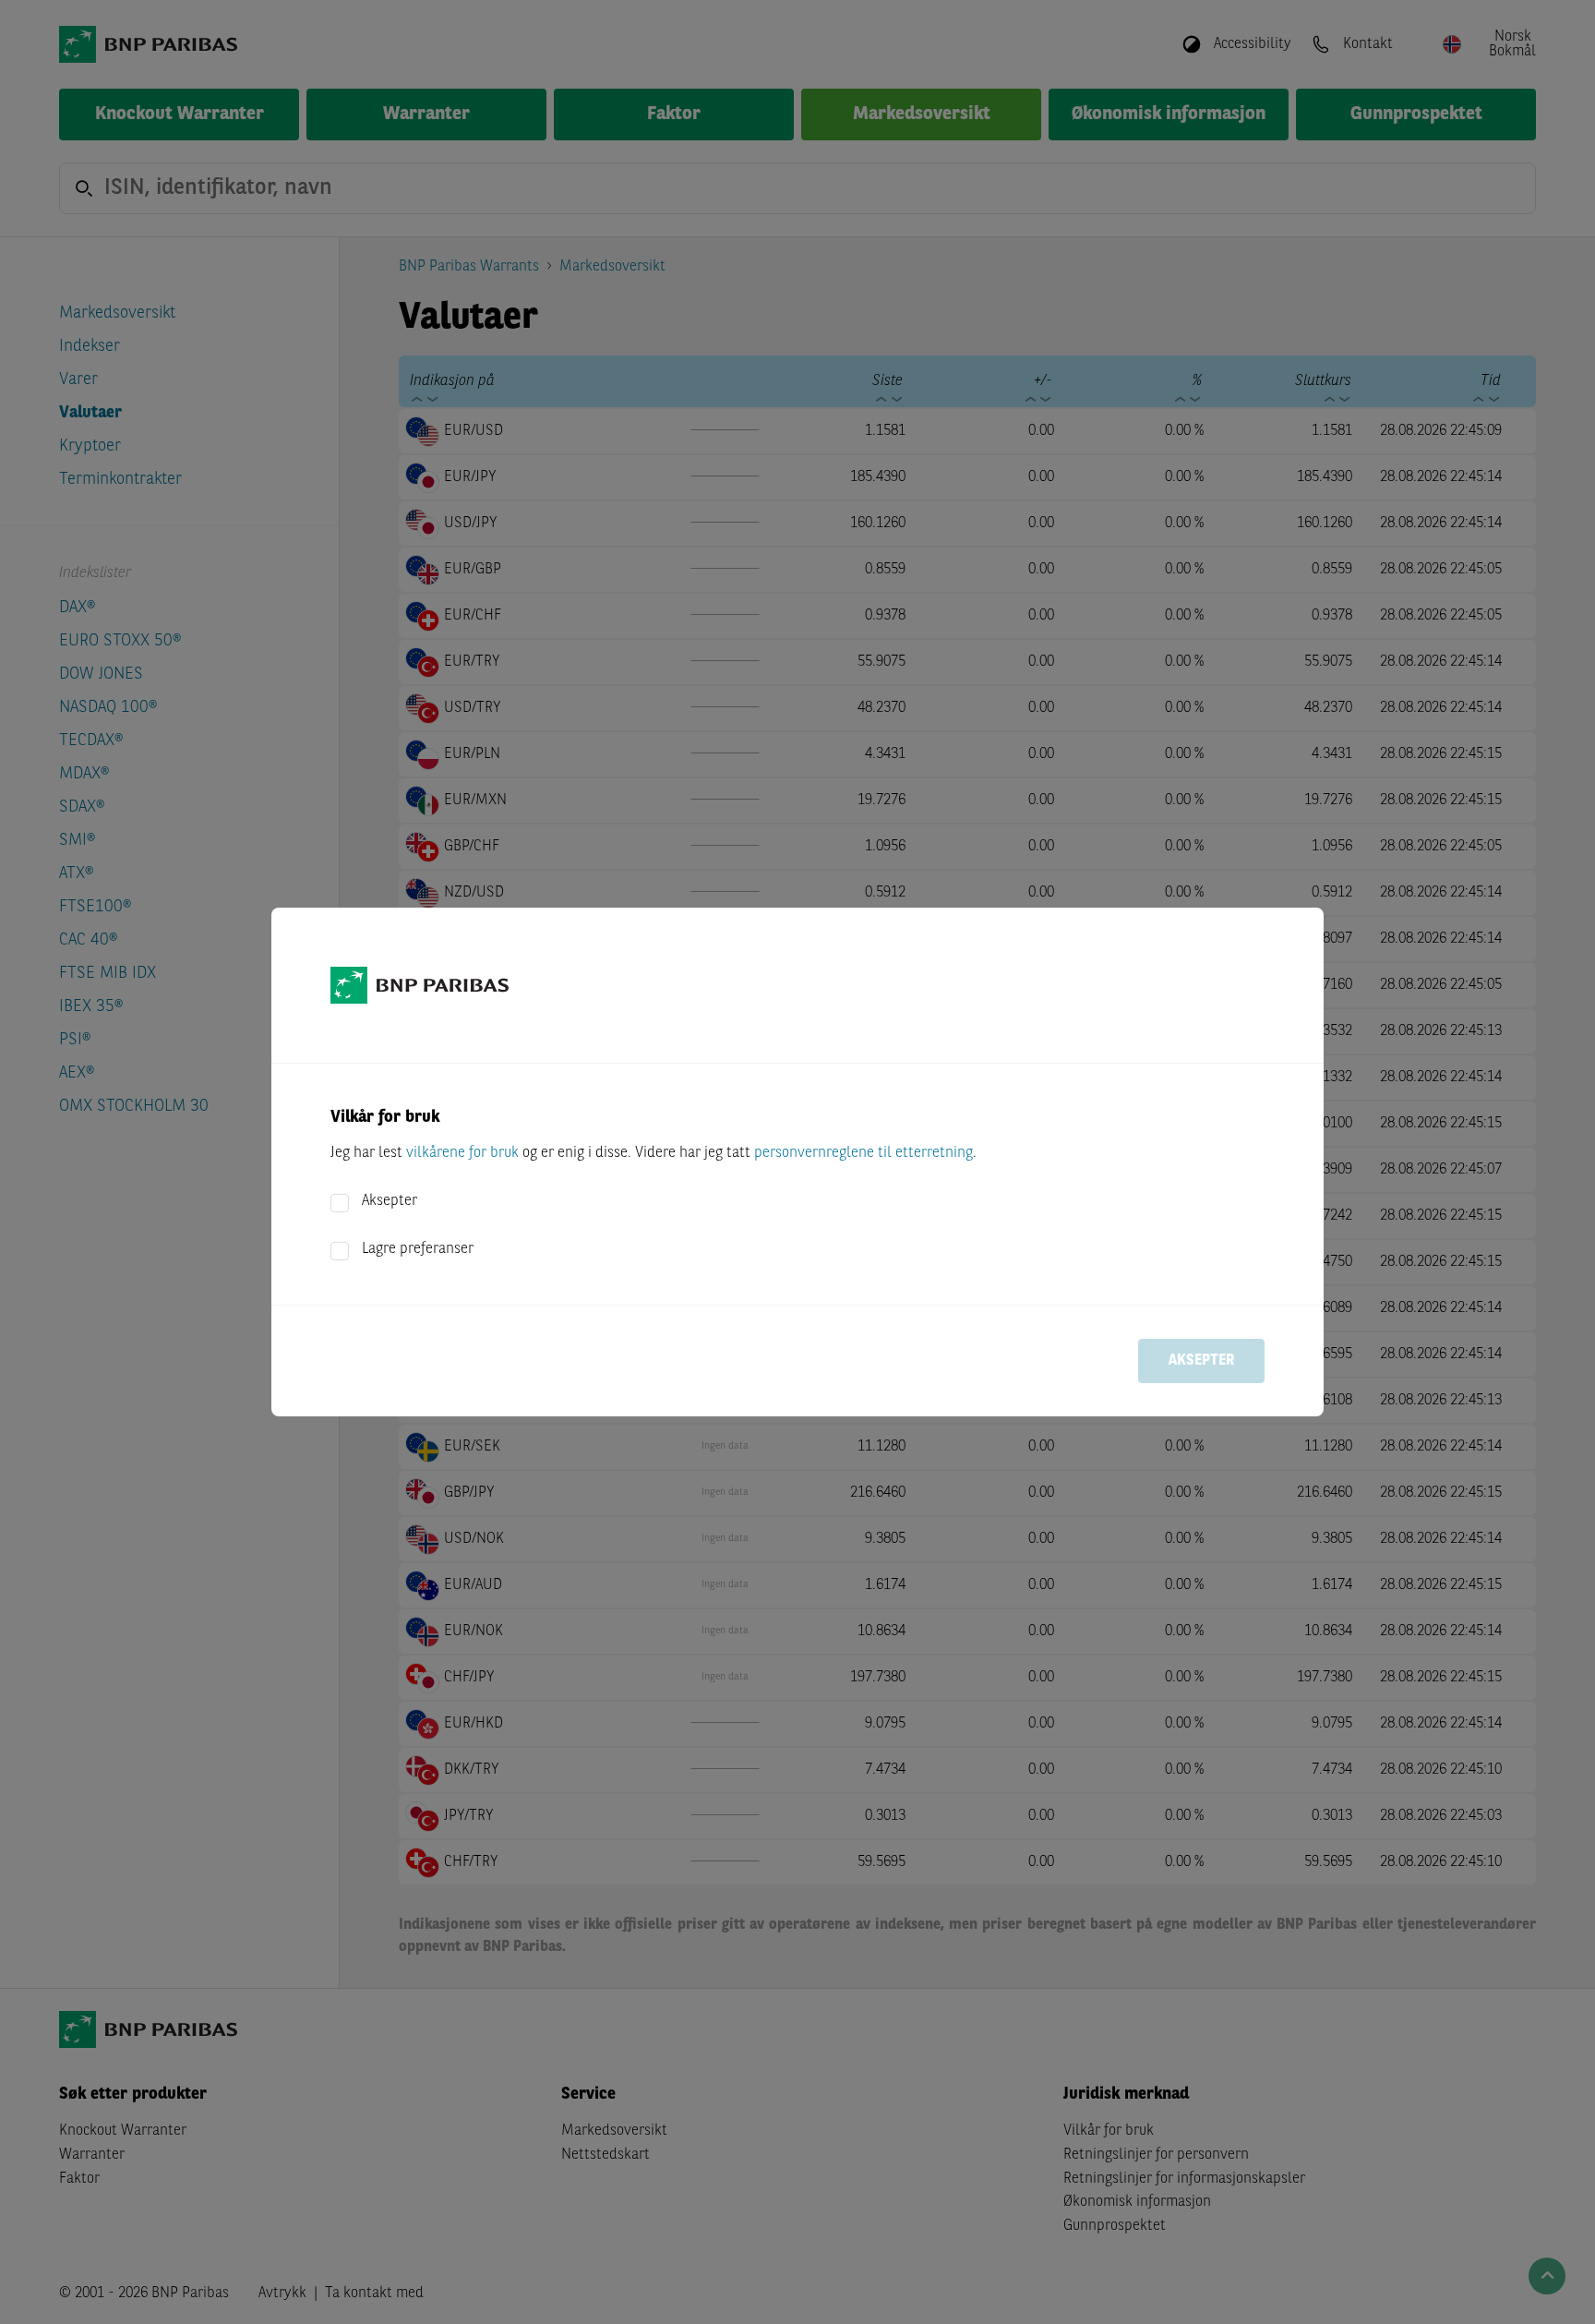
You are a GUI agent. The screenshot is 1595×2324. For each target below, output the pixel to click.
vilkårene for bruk (462, 1153)
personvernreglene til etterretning (863, 1153)
